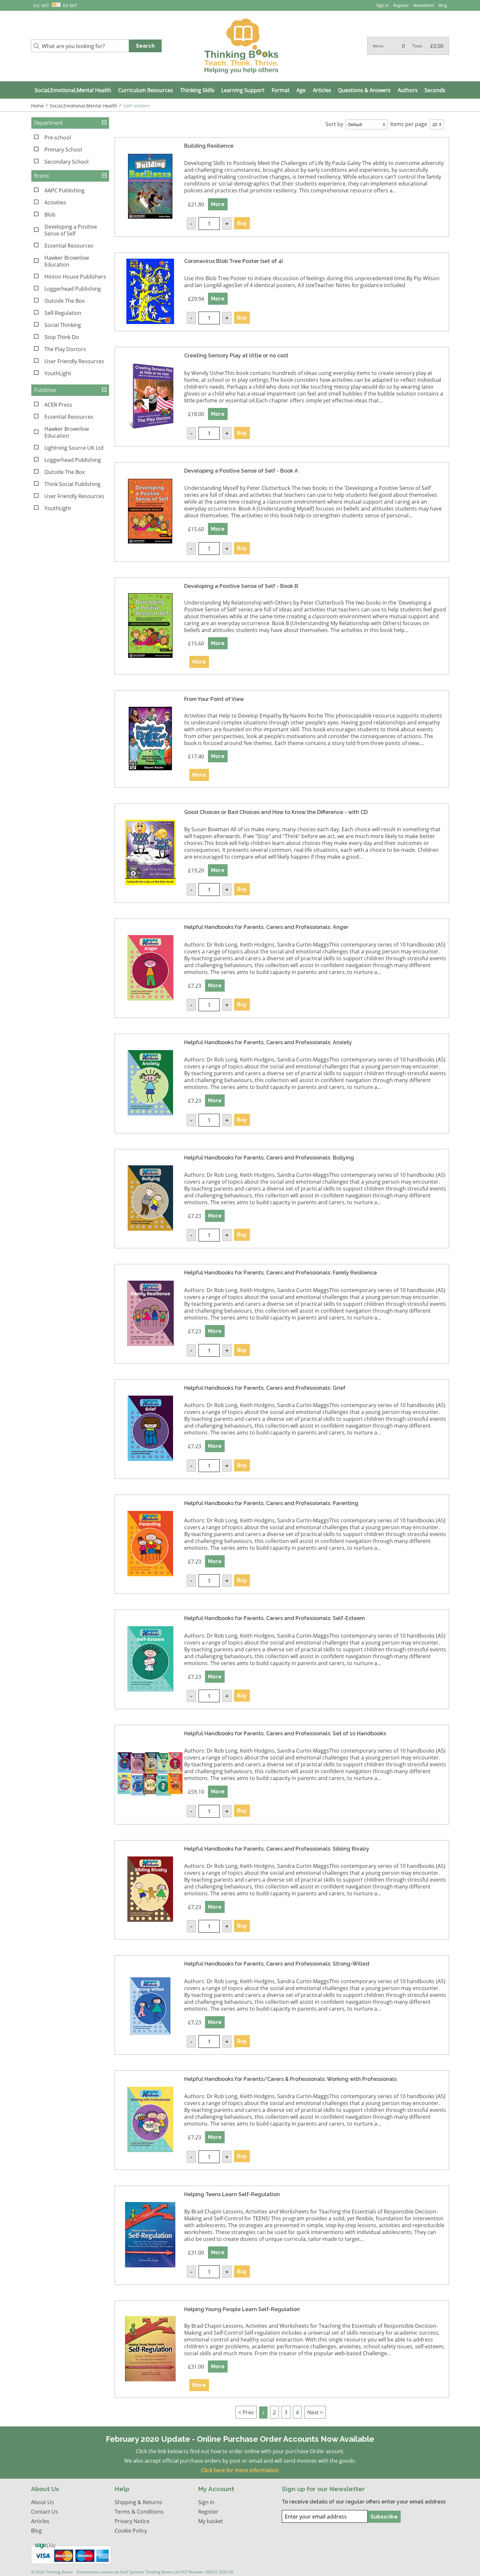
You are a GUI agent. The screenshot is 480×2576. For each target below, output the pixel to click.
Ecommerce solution (95, 2572)
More (218, 204)
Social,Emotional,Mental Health (73, 90)
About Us (42, 2502)
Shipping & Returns (138, 2502)
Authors (408, 90)
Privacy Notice (132, 2521)
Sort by (334, 124)
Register (401, 5)
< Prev (246, 2412)
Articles (322, 90)
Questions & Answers (364, 90)
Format (281, 90)
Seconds (435, 90)
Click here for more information (240, 2470)
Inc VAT (41, 5)
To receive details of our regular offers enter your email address (364, 2502)
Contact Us (45, 2511)
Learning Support (243, 90)
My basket (211, 2521)
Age (301, 90)
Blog (443, 5)
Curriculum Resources (146, 90)
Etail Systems (132, 2572)
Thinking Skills (197, 90)
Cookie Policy (131, 2530)
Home (37, 106)
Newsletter (424, 5)
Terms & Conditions (139, 2511)
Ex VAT (70, 5)
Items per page (409, 124)
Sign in (383, 5)
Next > (315, 2412)
